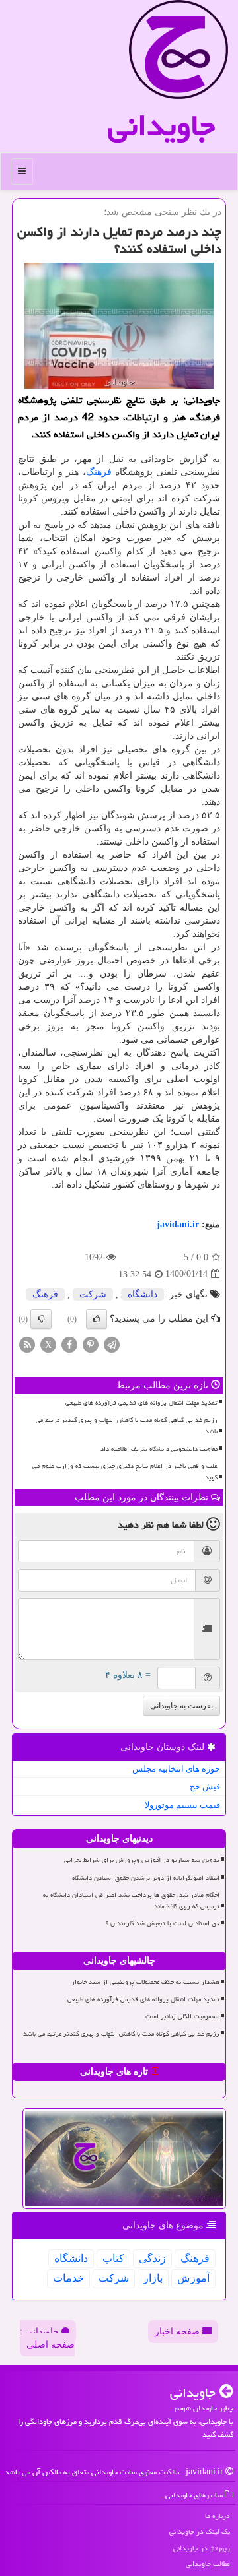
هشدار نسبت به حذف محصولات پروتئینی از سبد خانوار (145, 1982)
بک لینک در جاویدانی (200, 2531)
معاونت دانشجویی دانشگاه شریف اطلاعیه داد (159, 1449)
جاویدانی (161, 125)
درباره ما (218, 2516)
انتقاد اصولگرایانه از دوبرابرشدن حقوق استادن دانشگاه (146, 1878)
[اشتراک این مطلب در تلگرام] (112, 1344)
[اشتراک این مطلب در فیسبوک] (69, 1344)
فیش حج (205, 1787)
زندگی (152, 2258)
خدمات (68, 2278)
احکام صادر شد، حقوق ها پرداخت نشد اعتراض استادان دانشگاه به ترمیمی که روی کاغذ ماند (131, 1901)
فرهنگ (99, 472)
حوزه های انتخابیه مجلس (176, 1769)
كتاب (113, 2258)
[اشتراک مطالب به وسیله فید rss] (27, 1344)
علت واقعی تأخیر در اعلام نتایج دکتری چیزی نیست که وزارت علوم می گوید (125, 1472)
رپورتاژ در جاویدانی (202, 2548)
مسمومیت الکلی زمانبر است (182, 2016)
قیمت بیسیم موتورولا (182, 1805)
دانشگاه (142, 1294)
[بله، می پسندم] (97, 1319)
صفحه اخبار (178, 2332)
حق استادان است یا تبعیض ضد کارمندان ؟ (163, 1923)
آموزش (193, 2278)
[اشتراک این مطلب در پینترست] (91, 1344)
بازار (153, 2278)
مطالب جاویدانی (208, 2564)
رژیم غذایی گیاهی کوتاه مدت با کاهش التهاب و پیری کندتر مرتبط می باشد (127, 1426)
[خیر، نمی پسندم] (41, 1319)
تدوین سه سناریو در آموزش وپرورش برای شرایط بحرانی (142, 1860)
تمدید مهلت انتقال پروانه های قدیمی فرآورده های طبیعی (141, 1403)
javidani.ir (178, 1224)
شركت (93, 1294)
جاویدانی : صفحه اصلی (47, 2338)
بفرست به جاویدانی (181, 1706)
